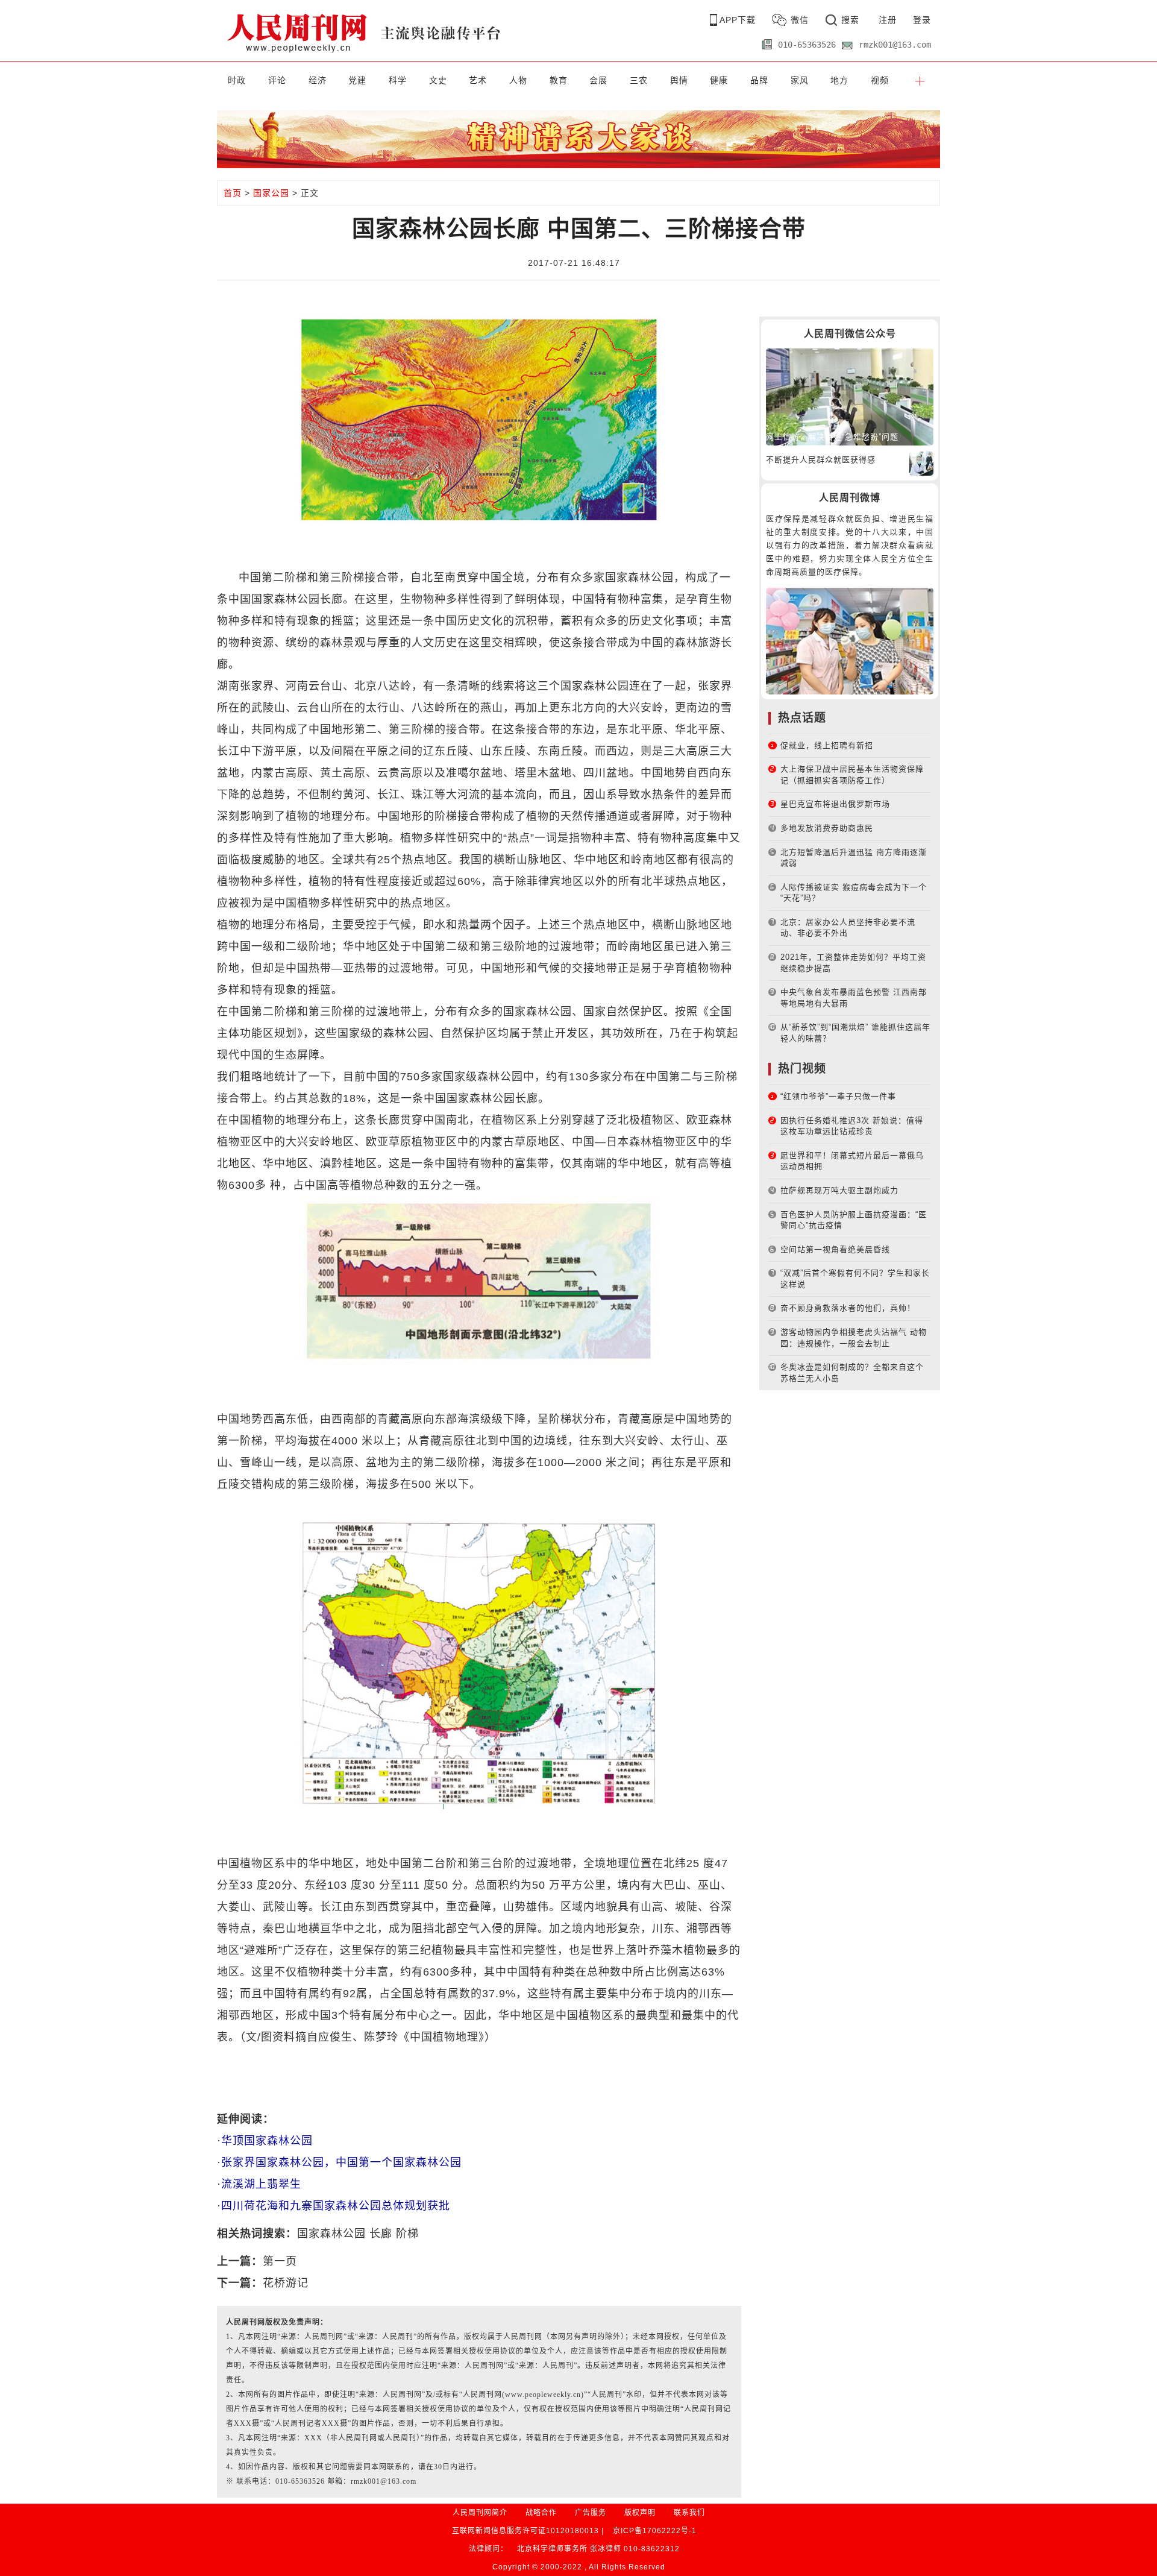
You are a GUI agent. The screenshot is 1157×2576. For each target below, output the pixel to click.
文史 (438, 80)
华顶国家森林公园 (267, 2141)
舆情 (679, 80)
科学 (398, 80)
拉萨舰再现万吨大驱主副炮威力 (839, 1190)
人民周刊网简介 (480, 2513)
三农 (639, 80)
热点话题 (802, 718)
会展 (598, 80)
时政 (237, 80)
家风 (800, 80)
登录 (922, 20)
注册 (888, 20)
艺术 (478, 80)
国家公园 (271, 193)
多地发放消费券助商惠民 (827, 828)
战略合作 (541, 2513)
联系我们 (689, 2513)
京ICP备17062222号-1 (655, 2531)
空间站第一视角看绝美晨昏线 (835, 1249)
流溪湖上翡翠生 (261, 2184)
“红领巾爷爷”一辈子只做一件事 (838, 1096)
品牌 (759, 80)
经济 (318, 80)
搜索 (850, 20)
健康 (719, 80)
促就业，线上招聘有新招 (827, 745)
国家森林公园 (331, 2234)
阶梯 (407, 2234)
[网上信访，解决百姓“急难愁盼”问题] (850, 396)
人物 (518, 80)
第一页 (280, 2261)
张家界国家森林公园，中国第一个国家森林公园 (341, 2162)
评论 (277, 80)
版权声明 (640, 2513)
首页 (233, 193)
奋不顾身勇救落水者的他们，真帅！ (848, 1308)
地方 (839, 80)
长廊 (381, 2234)
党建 (357, 80)
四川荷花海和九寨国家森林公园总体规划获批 (336, 2206)
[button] (920, 80)
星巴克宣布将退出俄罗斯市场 (835, 804)
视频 (880, 80)
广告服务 (591, 2513)
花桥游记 (286, 2283)
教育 (559, 80)
